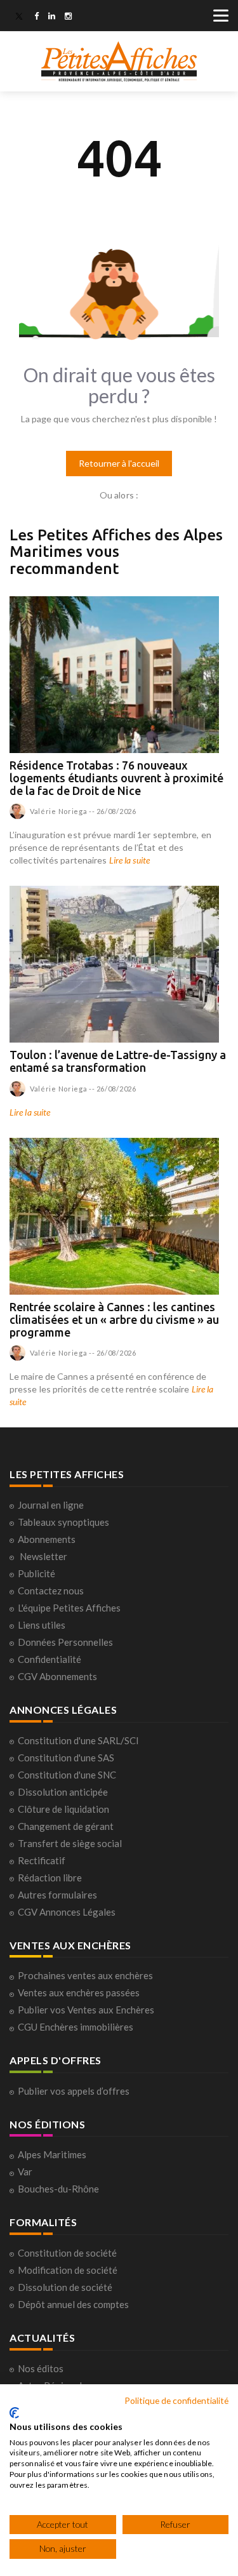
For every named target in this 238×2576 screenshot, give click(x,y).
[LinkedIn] (52, 17)
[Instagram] (68, 17)
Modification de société (68, 2270)
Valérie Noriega (59, 811)
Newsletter (43, 1556)
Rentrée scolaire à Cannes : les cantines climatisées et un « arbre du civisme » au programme (114, 1319)
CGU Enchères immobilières (76, 2027)
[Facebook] (36, 17)
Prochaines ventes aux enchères (85, 1975)
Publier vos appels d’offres (74, 2091)
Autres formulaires (57, 1895)
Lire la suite (129, 860)
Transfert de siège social (70, 1843)
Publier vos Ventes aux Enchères (86, 2010)
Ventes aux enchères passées (79, 1992)
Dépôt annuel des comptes (73, 2304)
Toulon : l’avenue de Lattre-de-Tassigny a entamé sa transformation (118, 1061)
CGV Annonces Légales (67, 1912)
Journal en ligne (51, 1505)
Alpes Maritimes (52, 2154)
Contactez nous (51, 1591)
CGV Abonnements (57, 1676)
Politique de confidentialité (176, 2400)
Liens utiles (42, 1625)
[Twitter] (19, 17)
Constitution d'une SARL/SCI (78, 1740)
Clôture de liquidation (63, 1809)
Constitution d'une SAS (66, 1758)
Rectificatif (42, 1860)
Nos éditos (41, 2368)
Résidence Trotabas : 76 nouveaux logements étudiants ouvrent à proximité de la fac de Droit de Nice (116, 778)
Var (25, 2172)
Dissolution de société (65, 2287)
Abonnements (47, 1539)
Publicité (36, 1573)
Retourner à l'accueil (119, 463)
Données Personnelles (65, 1642)
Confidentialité (50, 1659)
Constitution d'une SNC (67, 1775)
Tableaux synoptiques (63, 1522)
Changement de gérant (66, 1826)
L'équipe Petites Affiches (69, 1608)
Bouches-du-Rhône (58, 2189)
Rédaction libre (50, 1878)
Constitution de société (67, 2253)
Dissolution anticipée (63, 1792)
